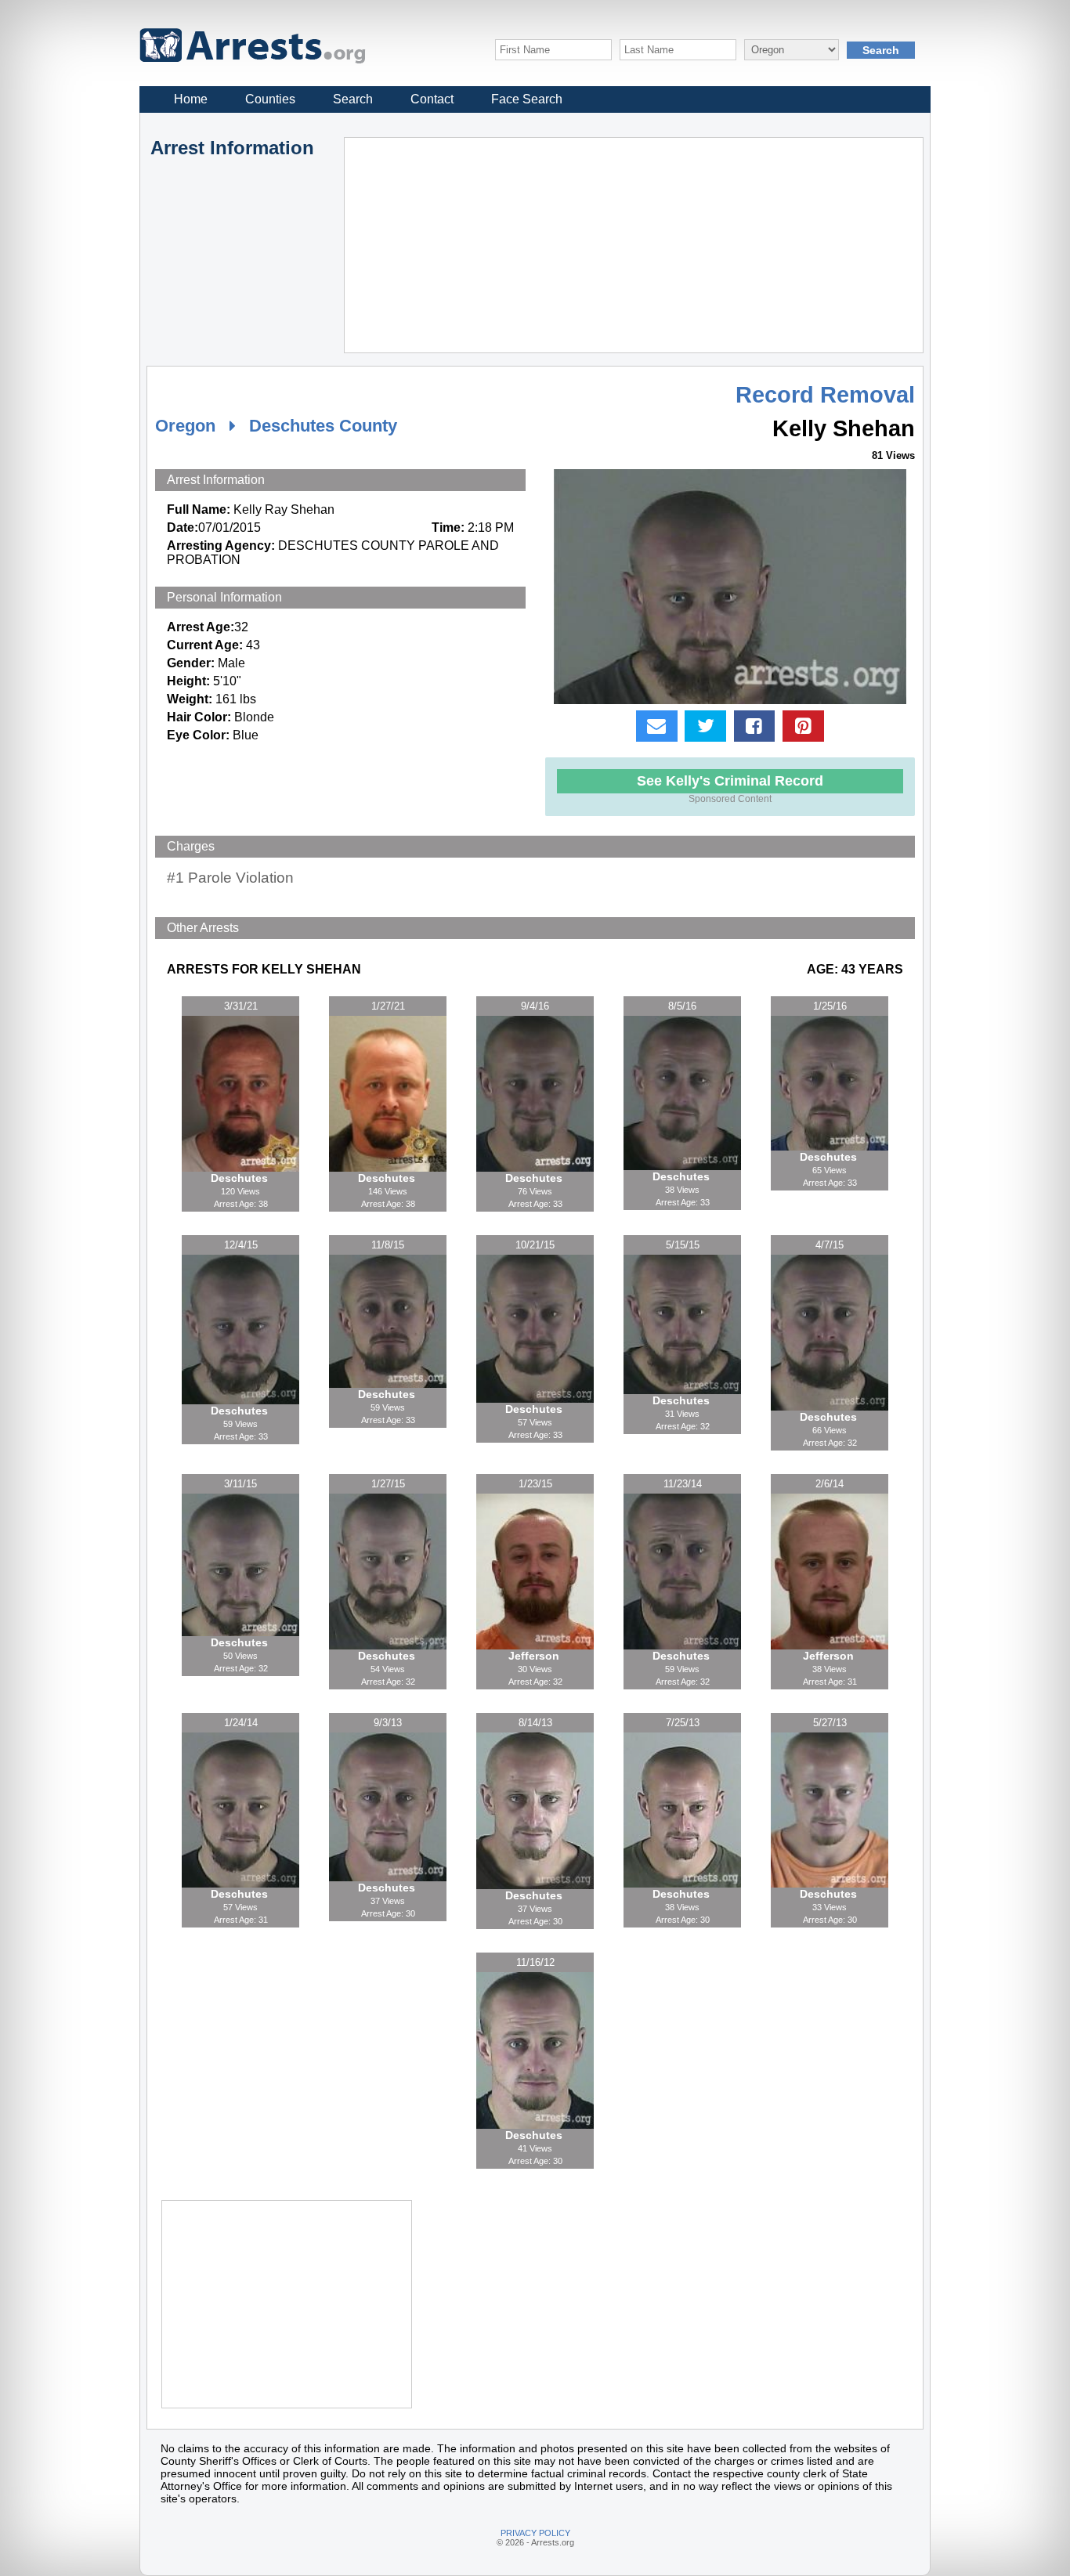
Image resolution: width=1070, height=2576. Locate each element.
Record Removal (825, 395)
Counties (270, 99)
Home (191, 99)
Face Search (527, 99)
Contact (432, 99)
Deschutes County (323, 426)
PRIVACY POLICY (535, 2533)
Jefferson (535, 1656)
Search (353, 99)
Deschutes (241, 1178)
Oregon (185, 426)
